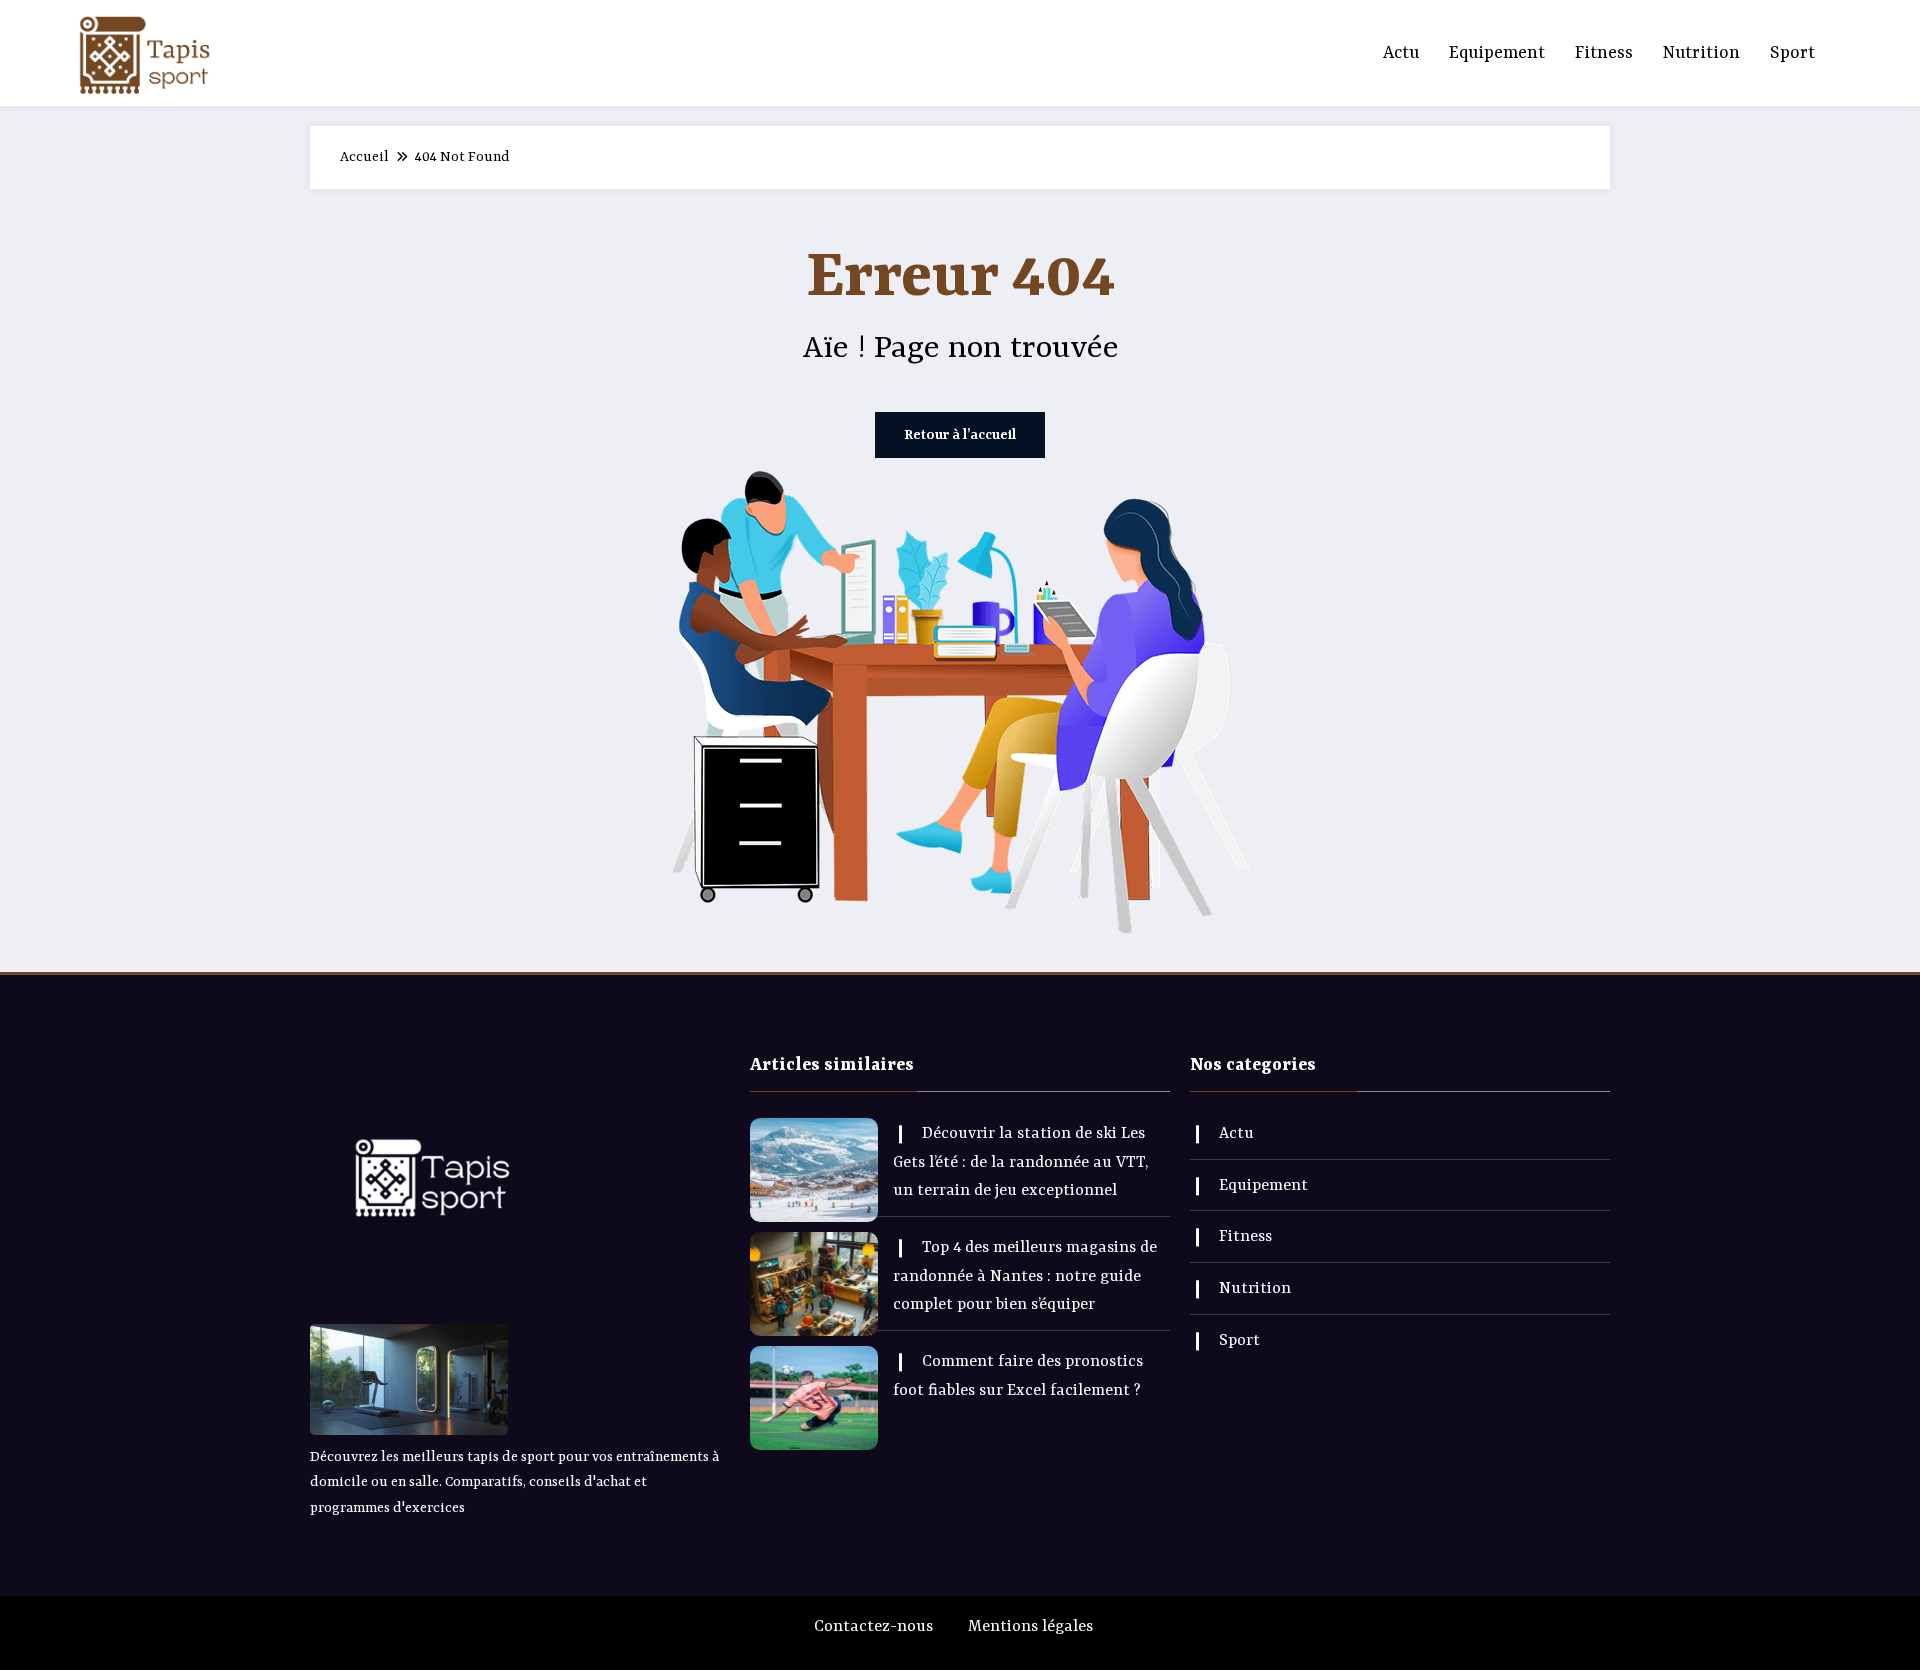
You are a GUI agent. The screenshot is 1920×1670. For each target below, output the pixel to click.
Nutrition (1701, 53)
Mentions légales (1030, 1627)
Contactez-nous (873, 1627)
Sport (1792, 53)
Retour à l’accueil (960, 435)
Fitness (1604, 53)
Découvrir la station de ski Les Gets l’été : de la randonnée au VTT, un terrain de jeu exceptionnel (1021, 1163)
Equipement (1497, 53)
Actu (1401, 53)
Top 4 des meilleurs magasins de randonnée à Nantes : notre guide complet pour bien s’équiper (1025, 1277)
